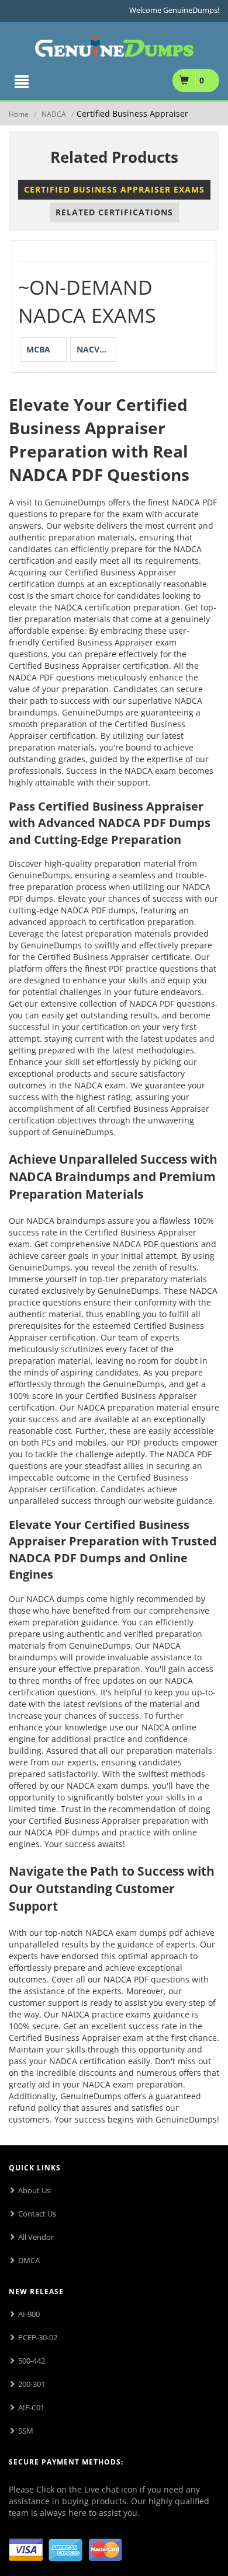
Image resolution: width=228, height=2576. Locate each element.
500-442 (32, 2361)
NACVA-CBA (97, 349)
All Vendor (36, 2237)
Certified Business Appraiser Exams (114, 189)
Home (19, 114)
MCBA (38, 349)
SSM (26, 2431)
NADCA (54, 114)
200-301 (32, 2384)
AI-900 (29, 2314)
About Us (34, 2190)
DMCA (29, 2260)
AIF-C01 (31, 2407)
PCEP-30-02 (38, 2337)
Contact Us (37, 2214)
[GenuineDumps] (114, 44)
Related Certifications (114, 212)
